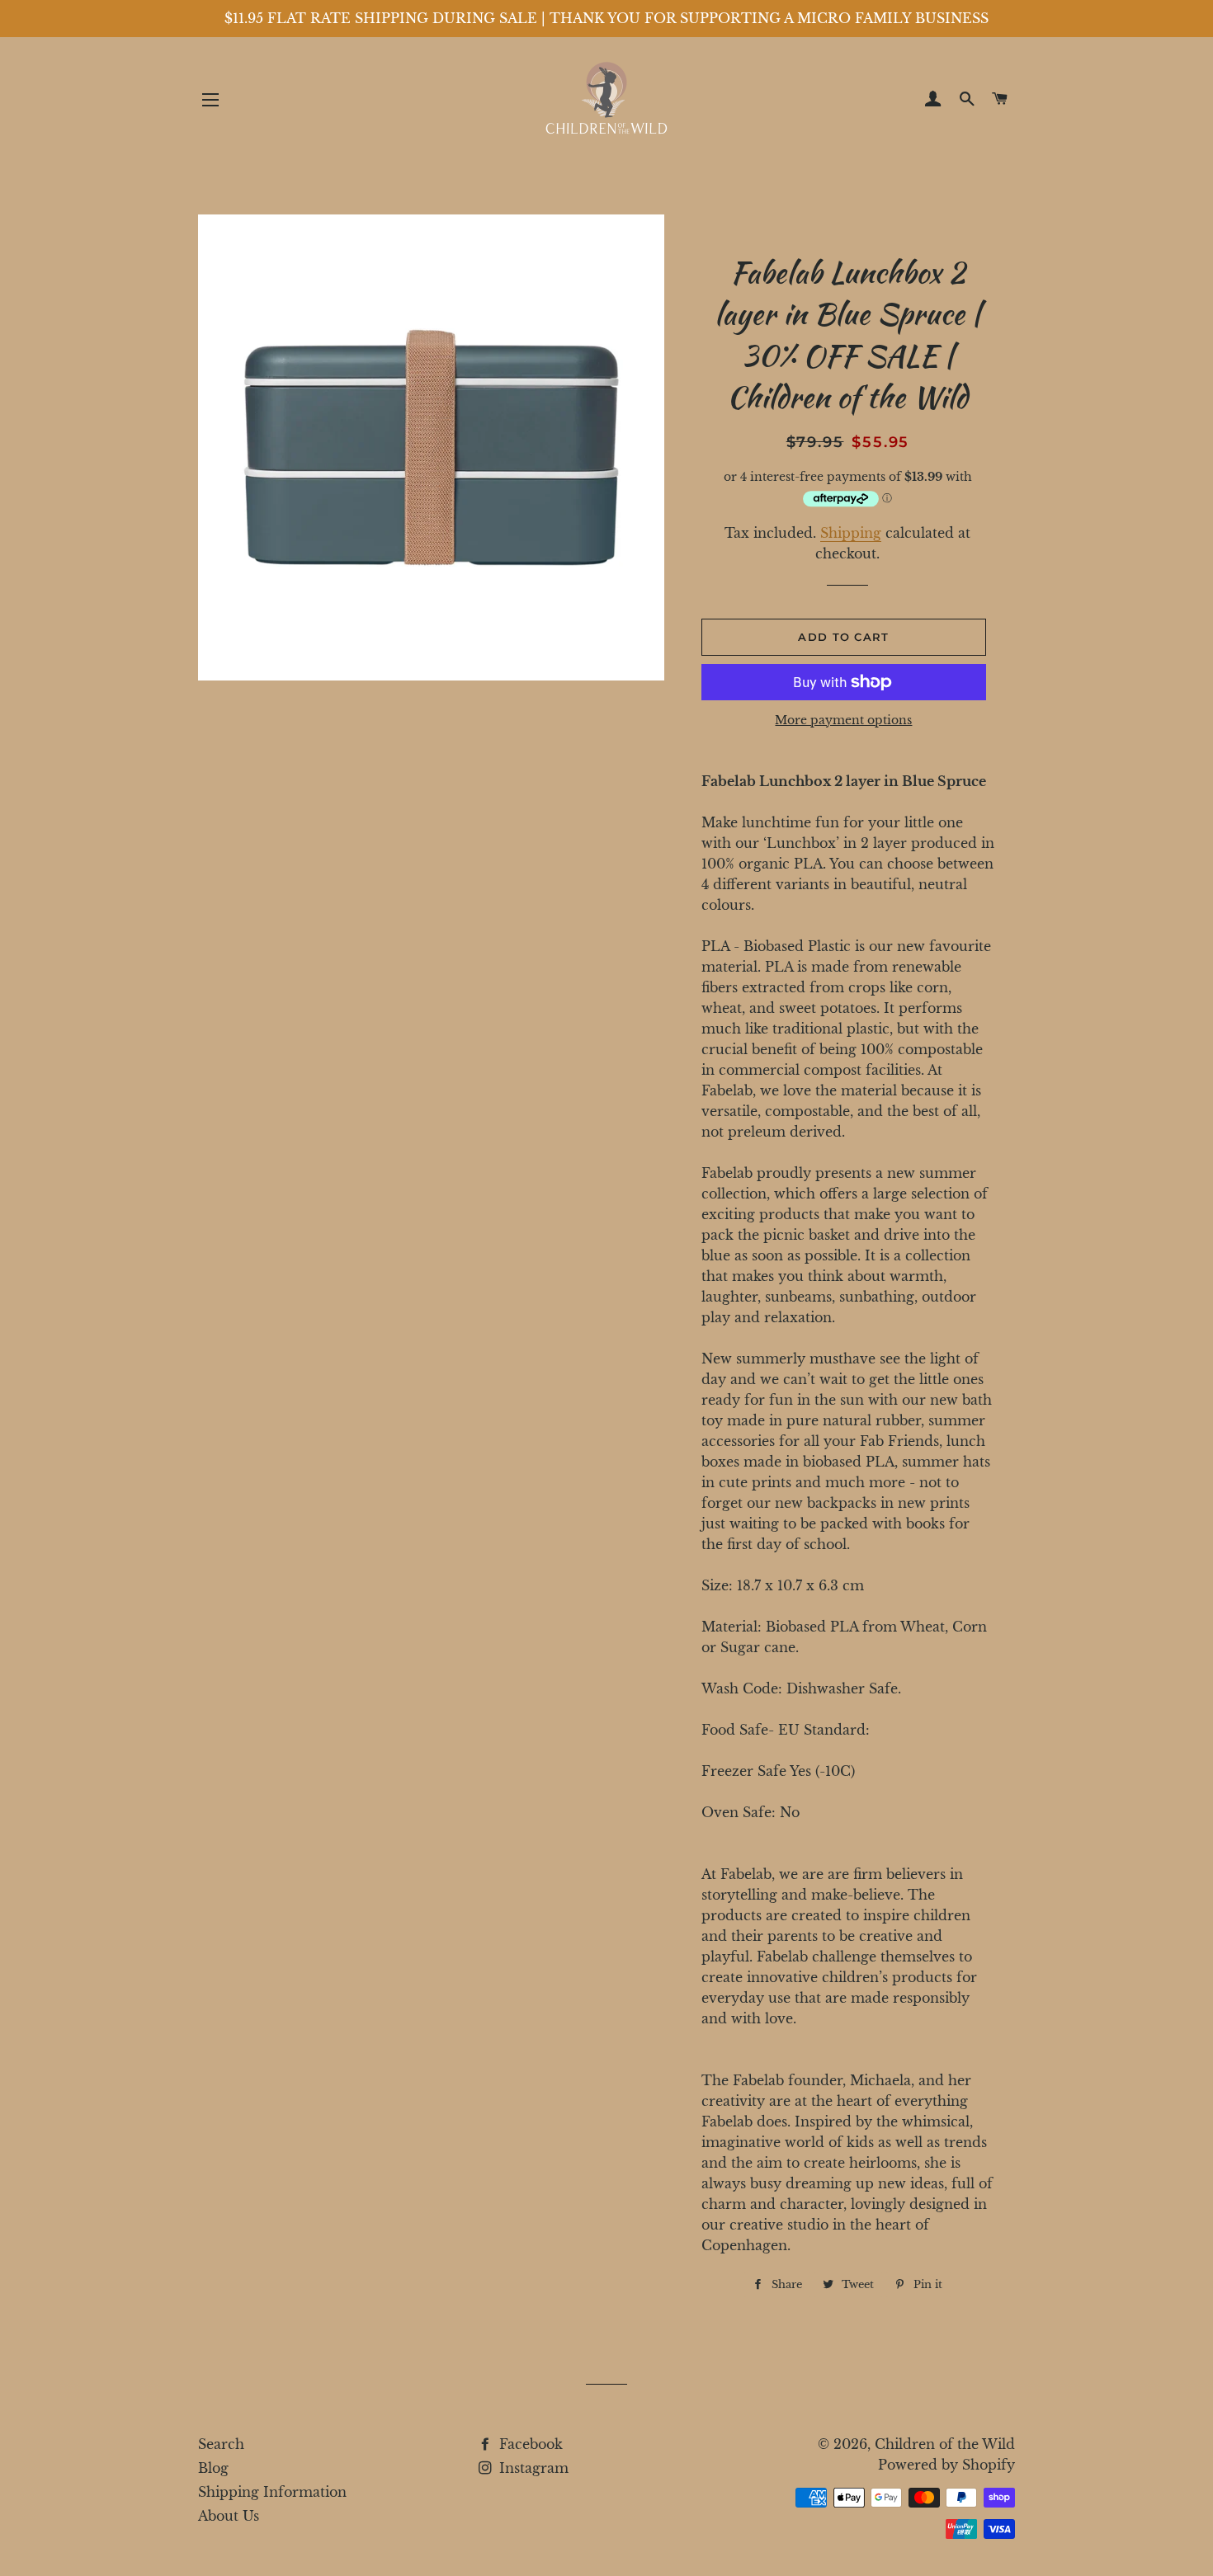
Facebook (529, 2444)
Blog (213, 2468)
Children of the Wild (945, 2444)
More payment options (843, 720)
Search (221, 2444)
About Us (229, 2516)
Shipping (851, 533)
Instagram (532, 2468)
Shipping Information (272, 2492)
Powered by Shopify (946, 2465)
